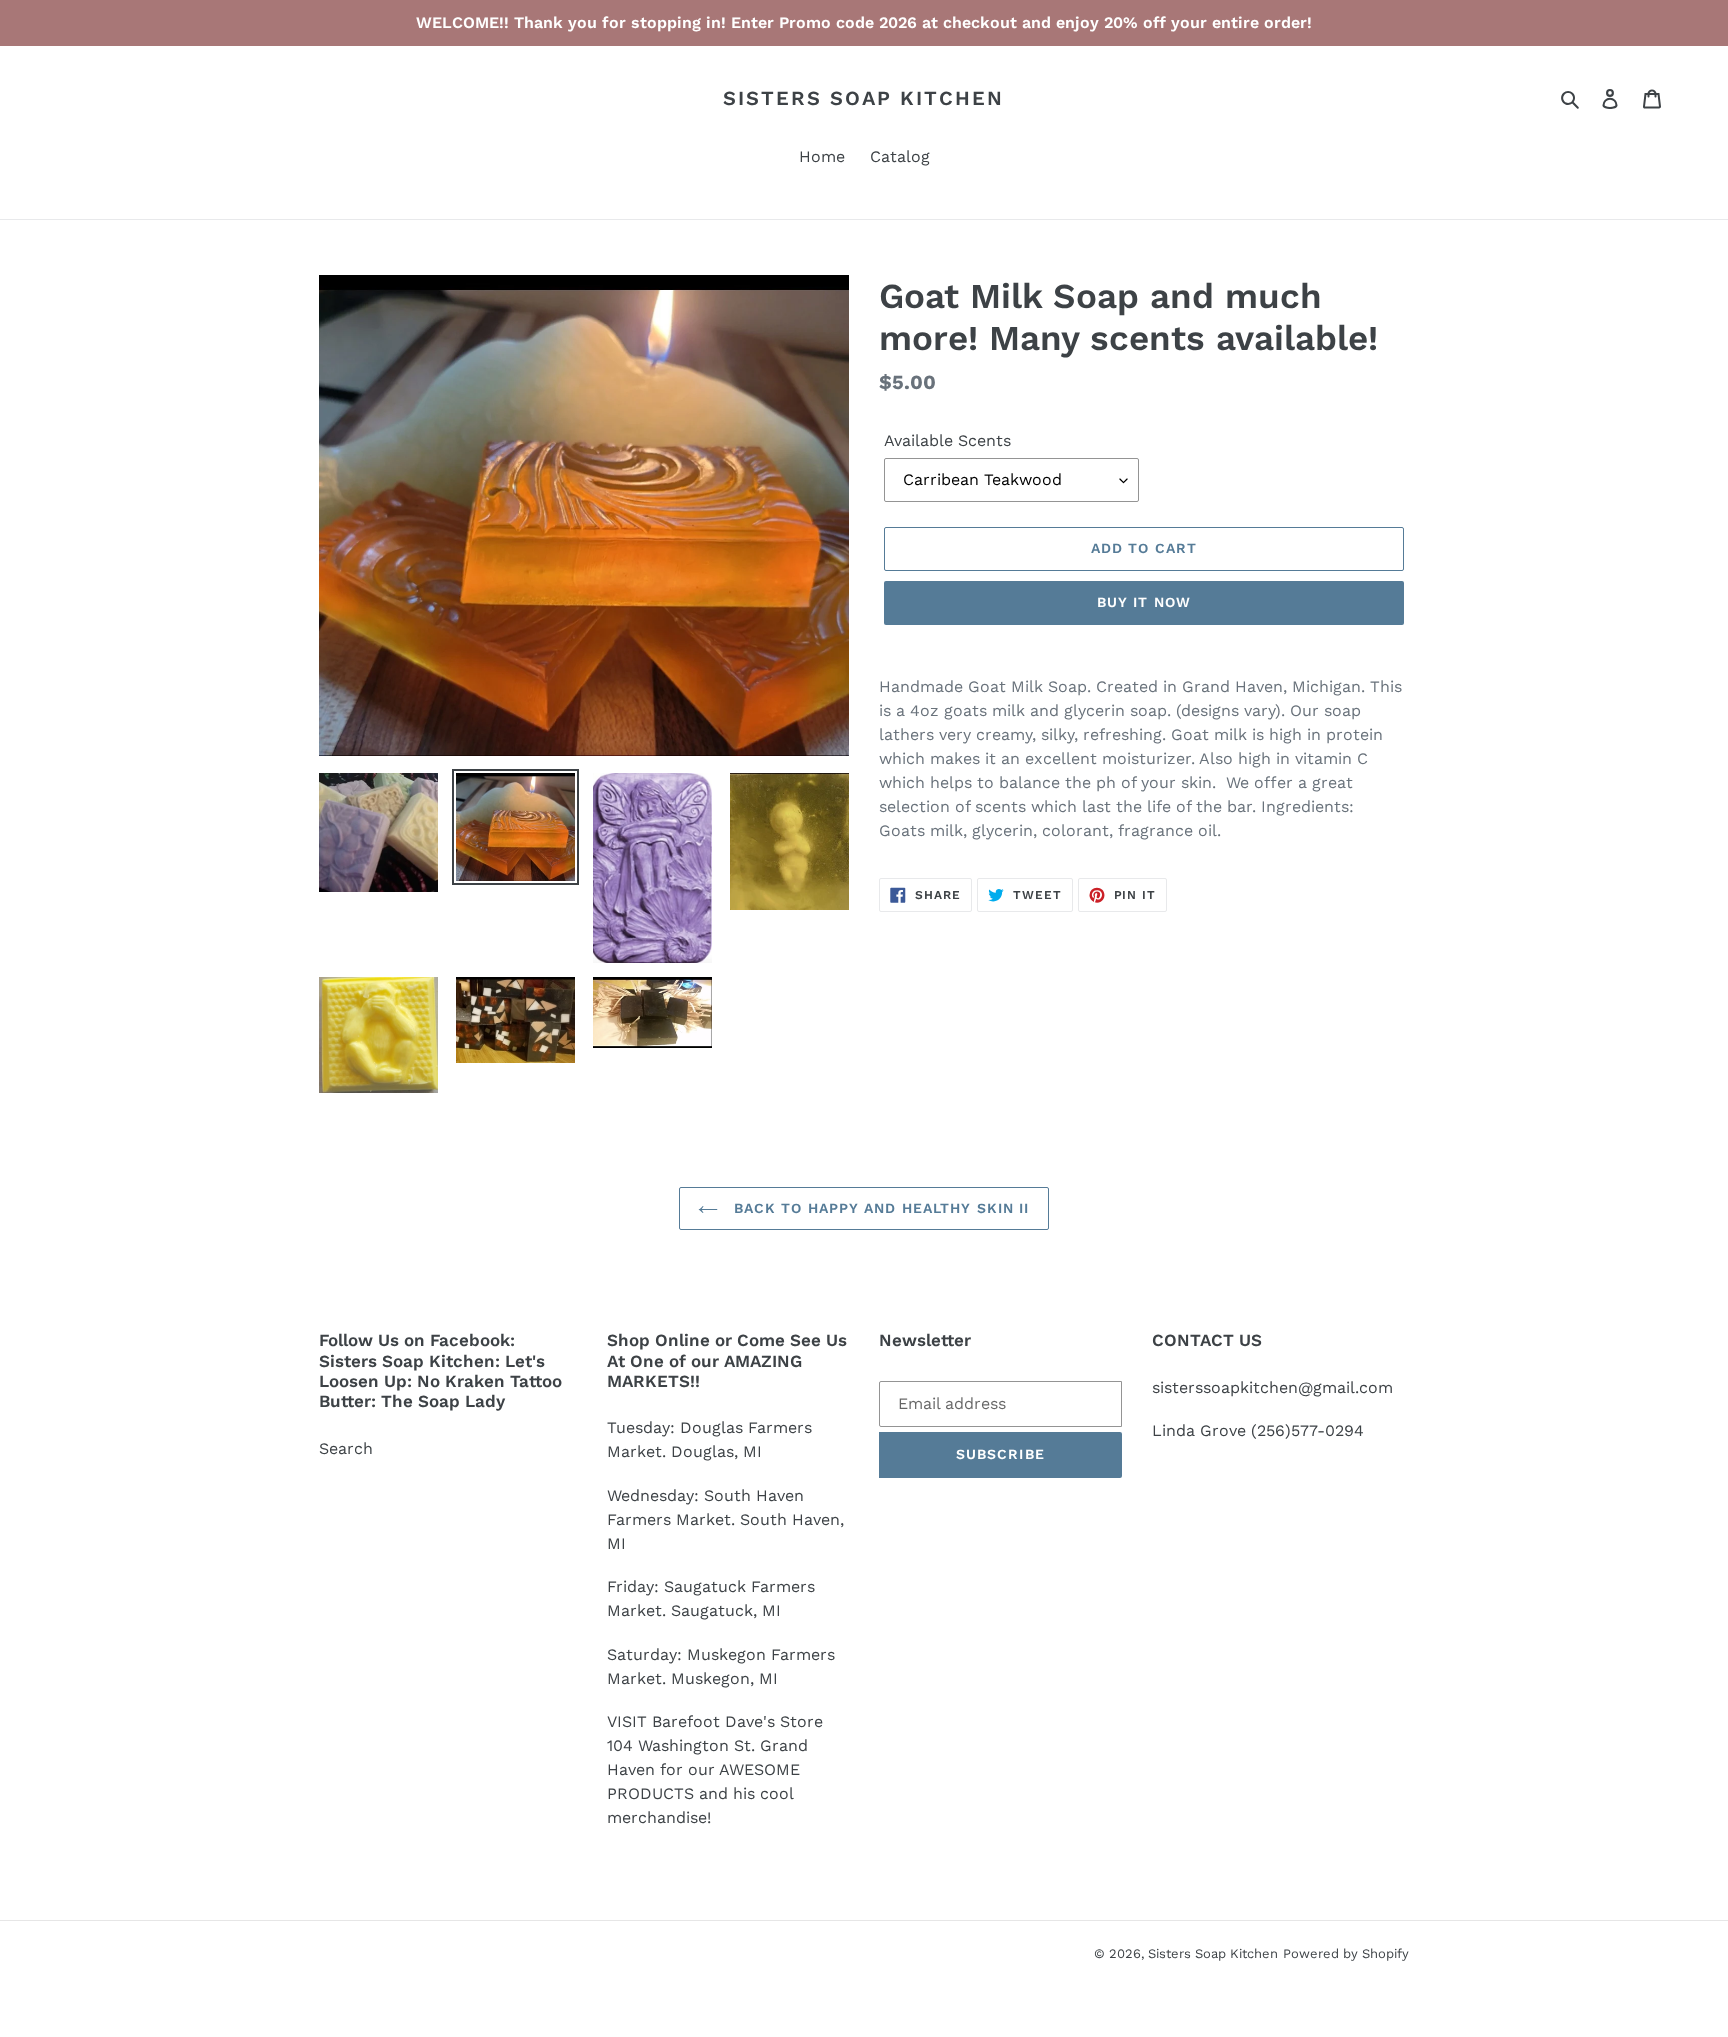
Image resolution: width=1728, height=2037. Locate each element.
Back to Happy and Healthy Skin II (878, 1208)
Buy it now (1144, 602)
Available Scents (947, 440)
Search (346, 1448)
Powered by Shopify (1346, 1953)
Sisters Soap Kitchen (863, 98)
